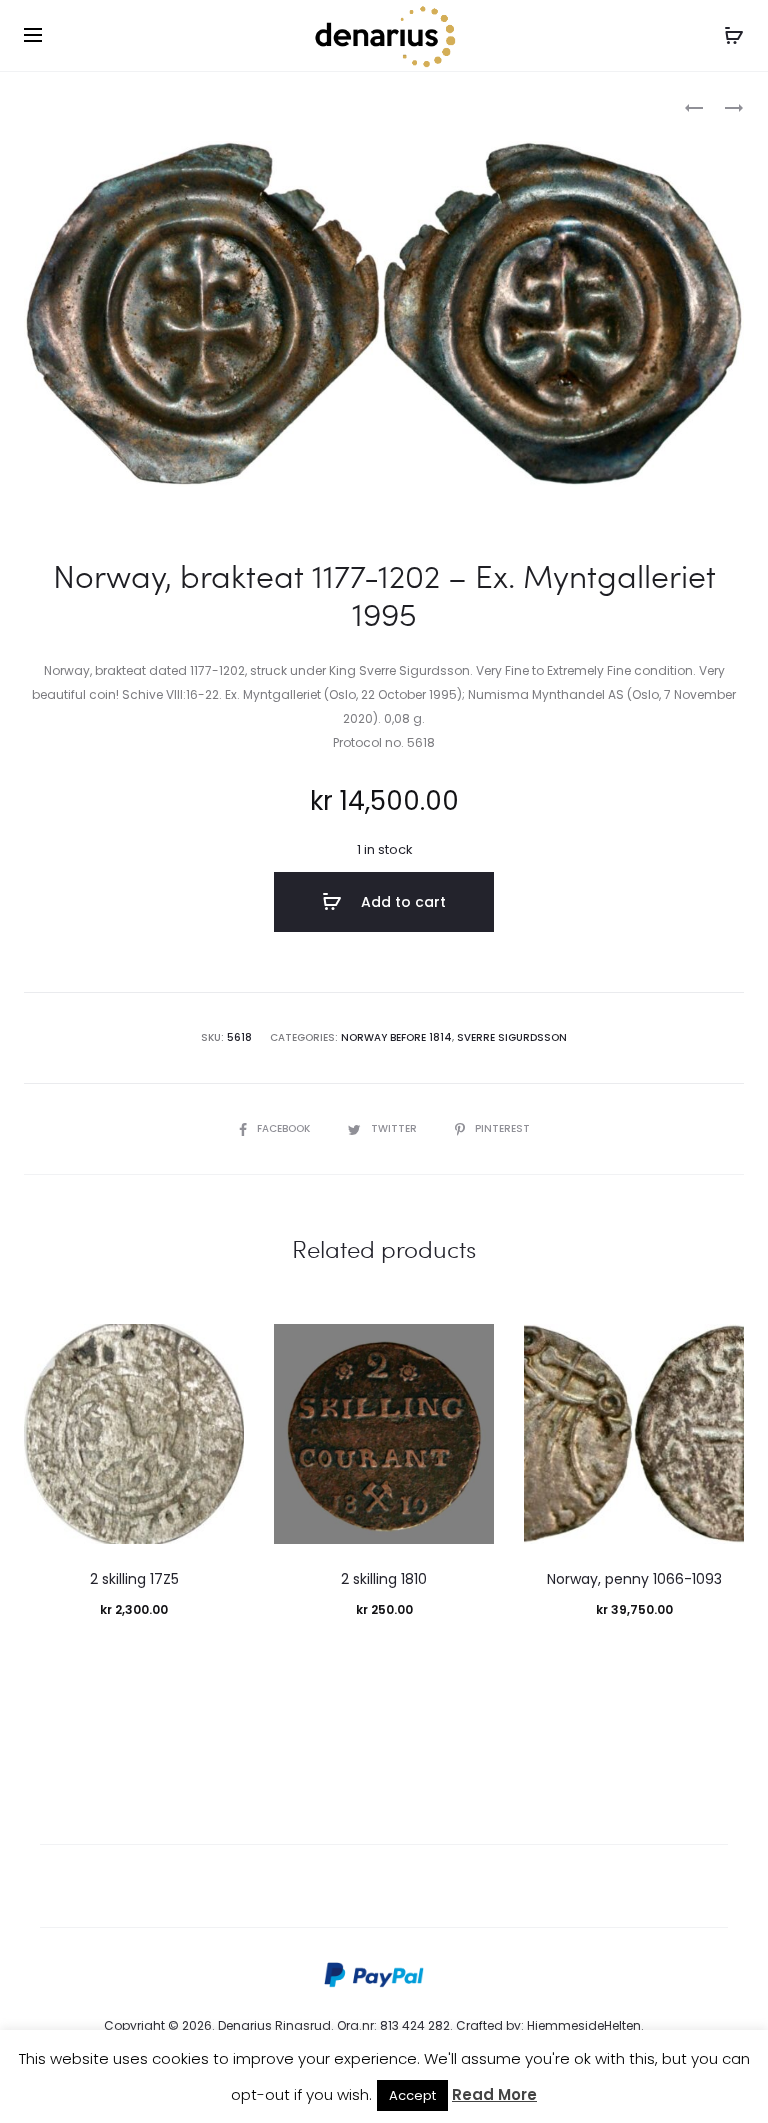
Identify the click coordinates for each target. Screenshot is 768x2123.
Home (42, 105)
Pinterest (502, 1128)
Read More (494, 2094)
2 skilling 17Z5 (134, 1579)
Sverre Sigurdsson (512, 1037)
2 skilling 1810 (384, 1579)
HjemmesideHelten (584, 2025)
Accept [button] (412, 2095)
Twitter (395, 1128)
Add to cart (401, 902)
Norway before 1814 (139, 105)
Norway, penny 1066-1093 (634, 1579)
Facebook (285, 1128)
